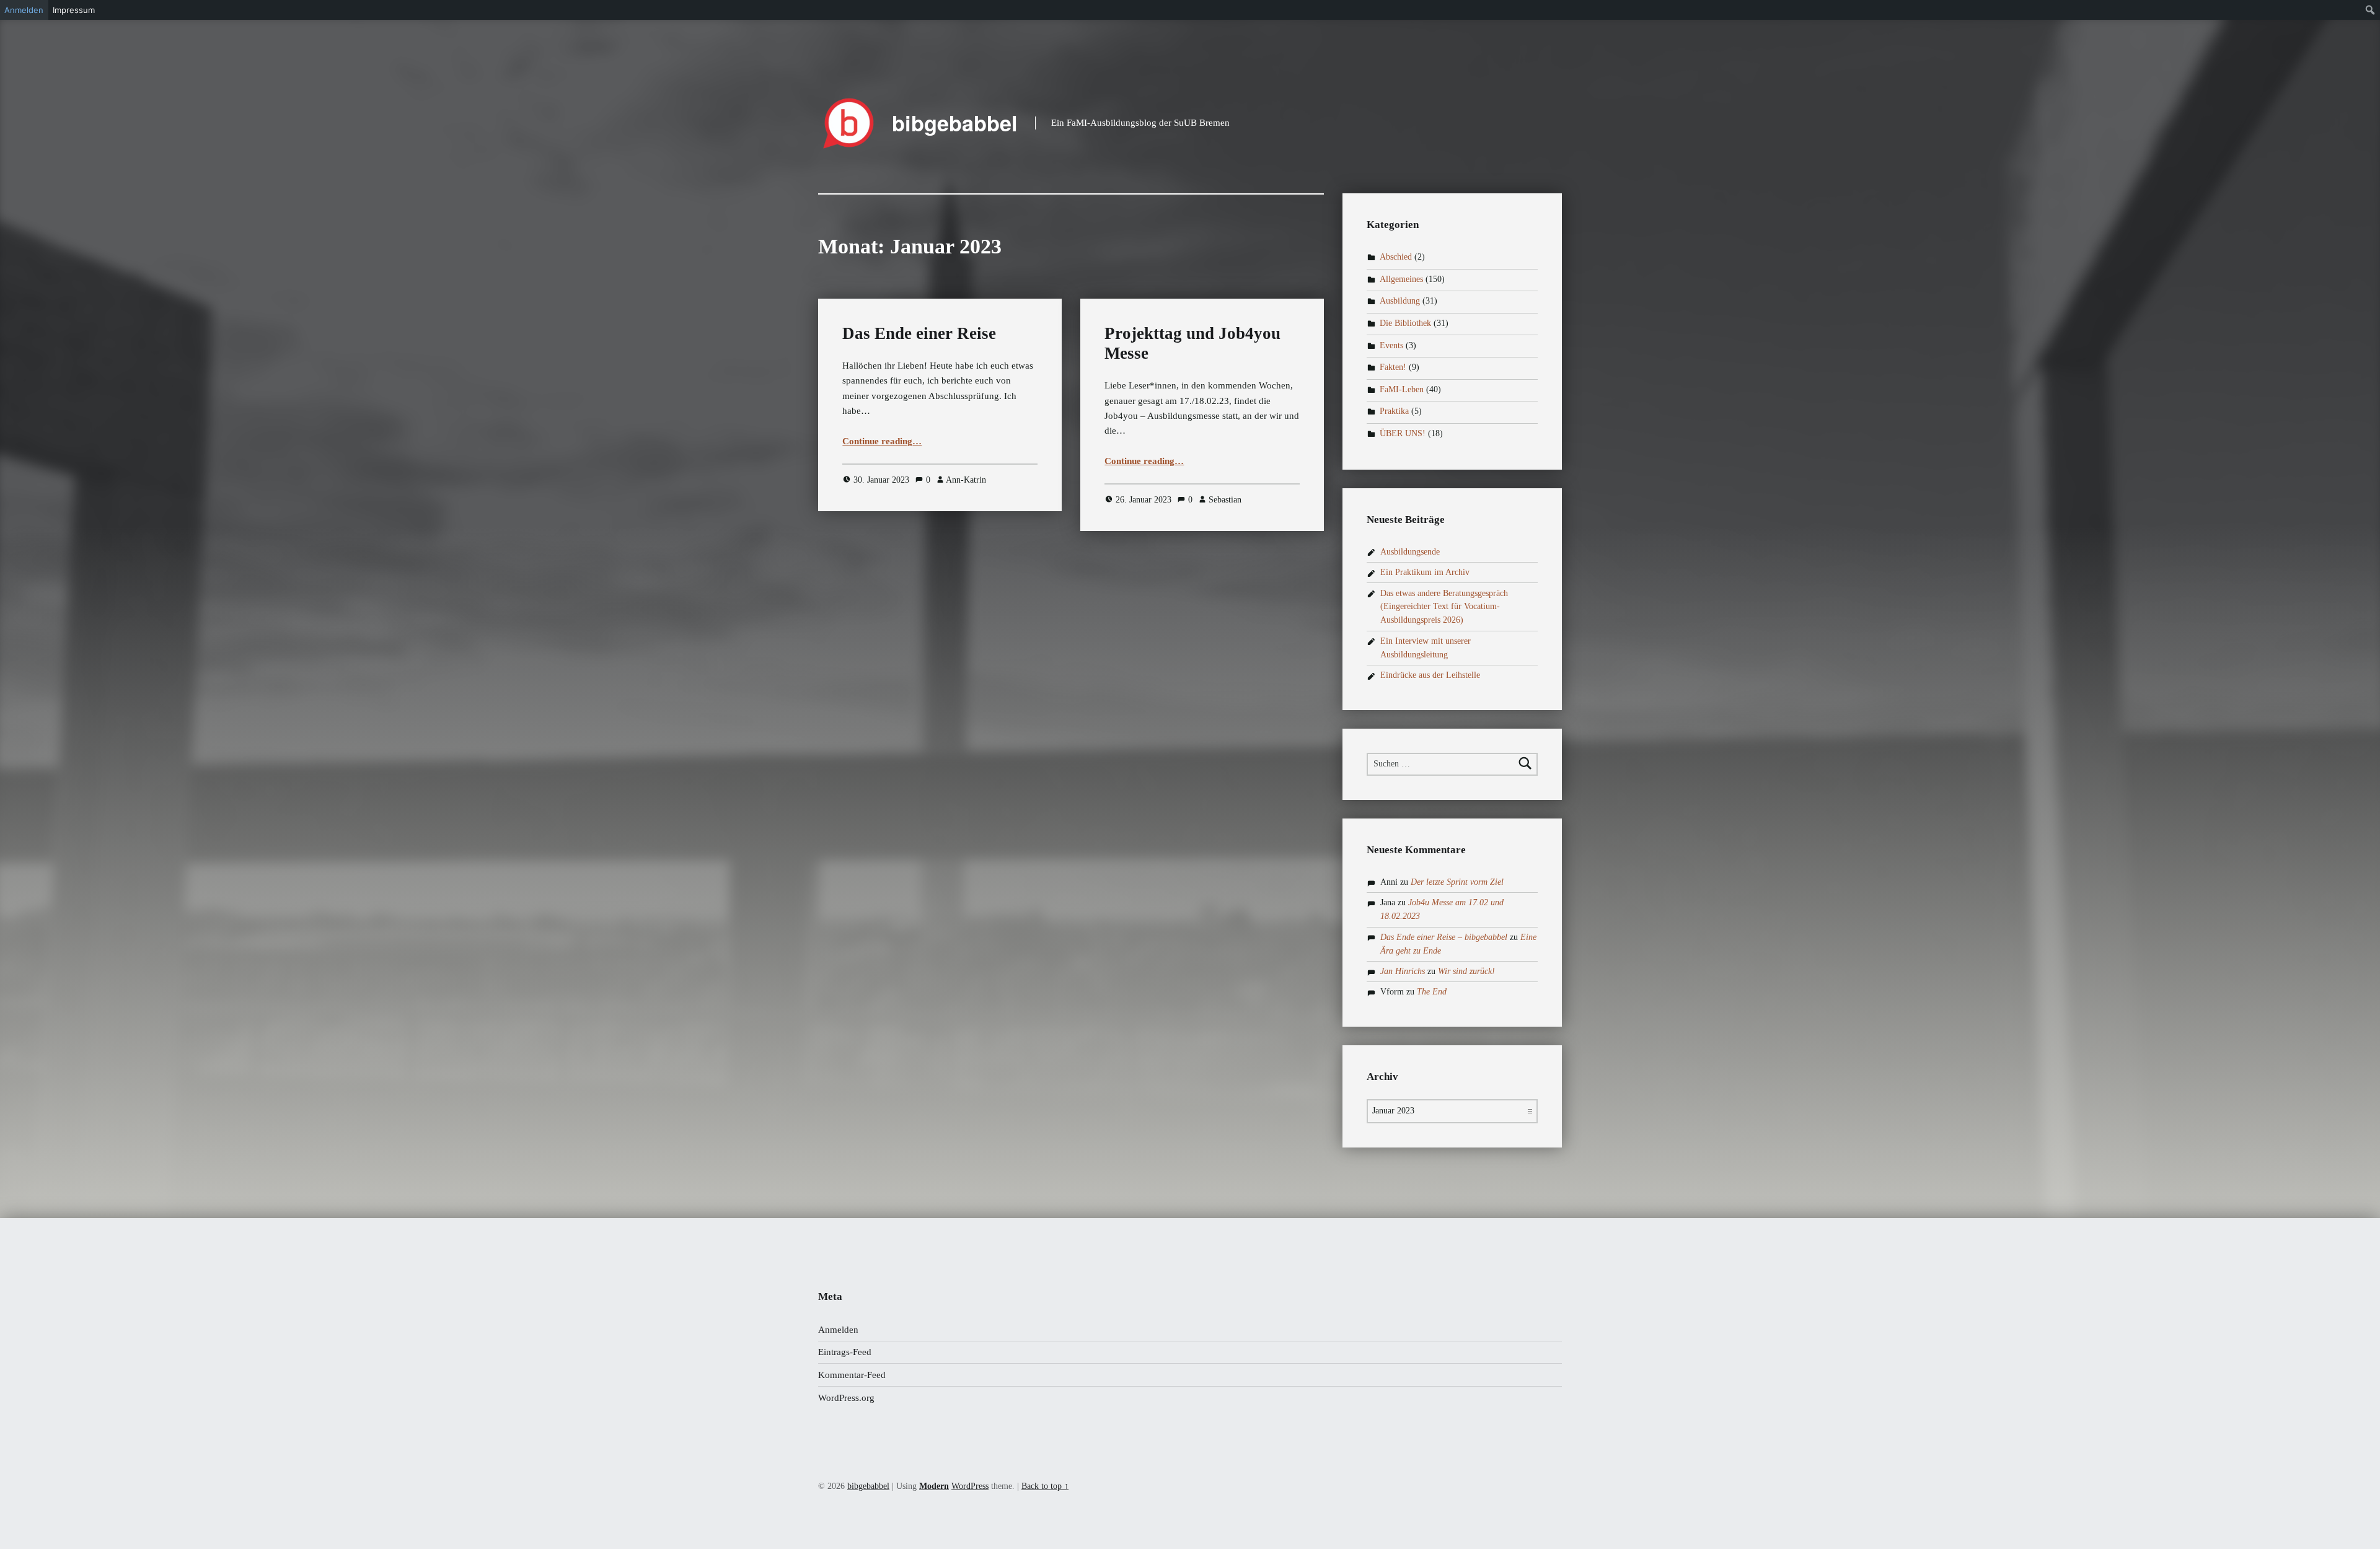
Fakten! (1393, 367)
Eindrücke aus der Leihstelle (1430, 675)
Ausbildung (1400, 301)
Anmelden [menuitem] (24, 10)
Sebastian (1225, 500)
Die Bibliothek (1405, 323)
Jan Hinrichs (1403, 971)
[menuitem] (2370, 10)
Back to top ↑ (1045, 1486)
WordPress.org (846, 1398)
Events (1391, 345)
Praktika (1394, 412)
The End (1432, 992)
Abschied (1396, 257)
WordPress (970, 1486)
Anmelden (838, 1330)
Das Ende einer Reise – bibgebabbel (1444, 937)
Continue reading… (882, 441)
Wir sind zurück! (1466, 971)
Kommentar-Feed (852, 1375)
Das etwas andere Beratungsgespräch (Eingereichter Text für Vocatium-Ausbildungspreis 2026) (1444, 607)
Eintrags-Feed (845, 1352)
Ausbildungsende (1410, 552)
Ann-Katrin (966, 480)
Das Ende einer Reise (919, 333)
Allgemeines (1401, 279)
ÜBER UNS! (1403, 433)
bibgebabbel (955, 123)
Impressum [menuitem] (74, 10)
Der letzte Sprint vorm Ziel (1457, 882)
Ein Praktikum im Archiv (1425, 572)
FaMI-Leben (1402, 389)
